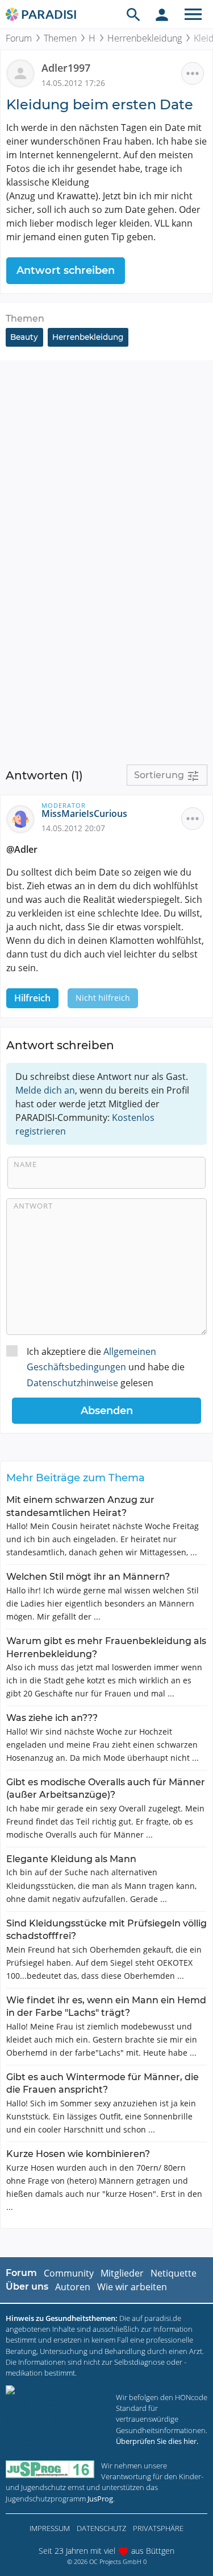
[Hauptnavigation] (193, 14)
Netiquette (174, 2273)
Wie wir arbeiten (132, 2287)
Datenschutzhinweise (72, 1383)
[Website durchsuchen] (133, 14)
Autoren (73, 2287)
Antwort (33, 1206)
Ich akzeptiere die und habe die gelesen (106, 1367)
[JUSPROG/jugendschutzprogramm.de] (50, 2469)
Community (69, 2273)
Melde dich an (45, 1090)
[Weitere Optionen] (193, 73)
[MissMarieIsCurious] (24, 818)
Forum (19, 38)
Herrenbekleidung (145, 38)
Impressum (50, 2528)
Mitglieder (122, 2273)
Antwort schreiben (66, 270)
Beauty (24, 337)
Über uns (27, 2287)
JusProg (100, 2499)
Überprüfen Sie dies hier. (157, 2441)
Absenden (107, 1411)
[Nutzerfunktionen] (162, 14)
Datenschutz (101, 2528)
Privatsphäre (158, 2528)
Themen (60, 38)
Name (25, 1164)
